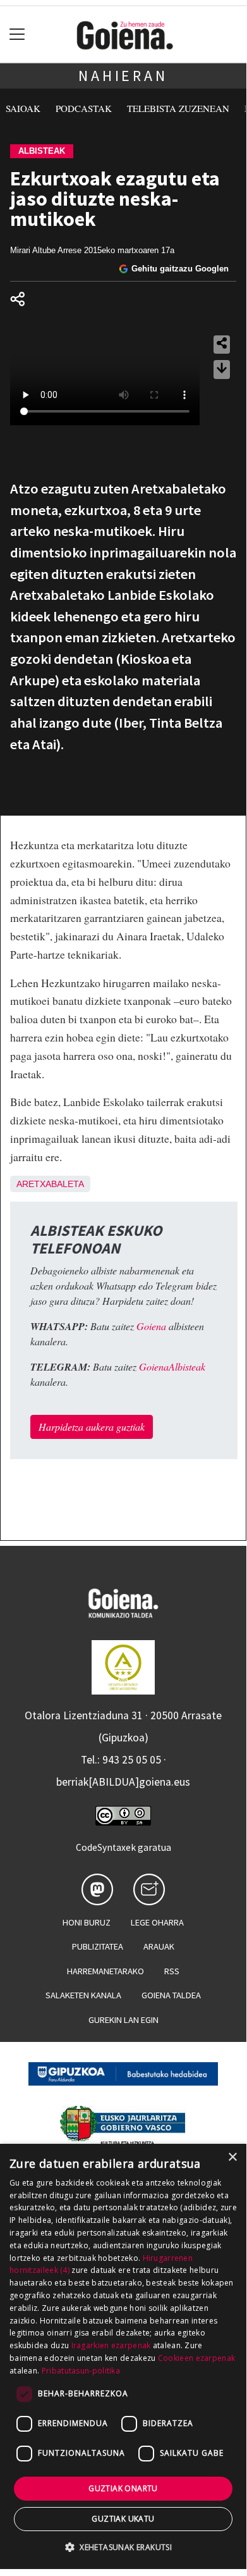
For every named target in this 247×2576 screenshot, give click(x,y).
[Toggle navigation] (17, 34)
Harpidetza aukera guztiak (92, 1427)
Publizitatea (98, 1946)
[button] (123, 2547)
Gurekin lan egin (123, 2020)
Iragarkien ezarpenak (111, 2345)
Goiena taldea (171, 1995)
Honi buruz (87, 1922)
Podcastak (84, 108)
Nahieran (123, 76)
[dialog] (123, 2356)
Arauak (159, 1946)
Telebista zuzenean (178, 108)
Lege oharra (157, 1922)
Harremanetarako (105, 1971)
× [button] (232, 2157)
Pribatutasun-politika (81, 2371)
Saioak (23, 108)
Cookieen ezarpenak (196, 2358)
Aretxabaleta (50, 1184)
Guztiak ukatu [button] (123, 2519)
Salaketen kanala (83, 1995)
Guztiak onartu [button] (123, 2488)
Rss (172, 1971)
